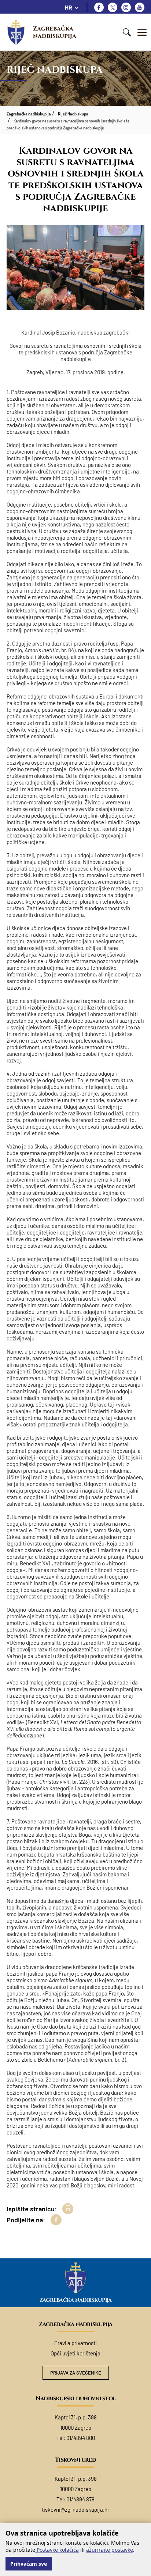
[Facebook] (99, 7)
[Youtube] (140, 7)
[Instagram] (126, 7)
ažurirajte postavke (110, 2550)
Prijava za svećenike (76, 2373)
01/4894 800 (81, 2438)
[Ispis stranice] (68, 2209)
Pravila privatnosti (75, 2343)
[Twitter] (113, 7)
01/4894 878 (80, 2499)
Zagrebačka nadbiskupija (55, 32)
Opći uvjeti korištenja (75, 2353)
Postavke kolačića (57, 2550)
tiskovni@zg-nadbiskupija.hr (75, 2509)
